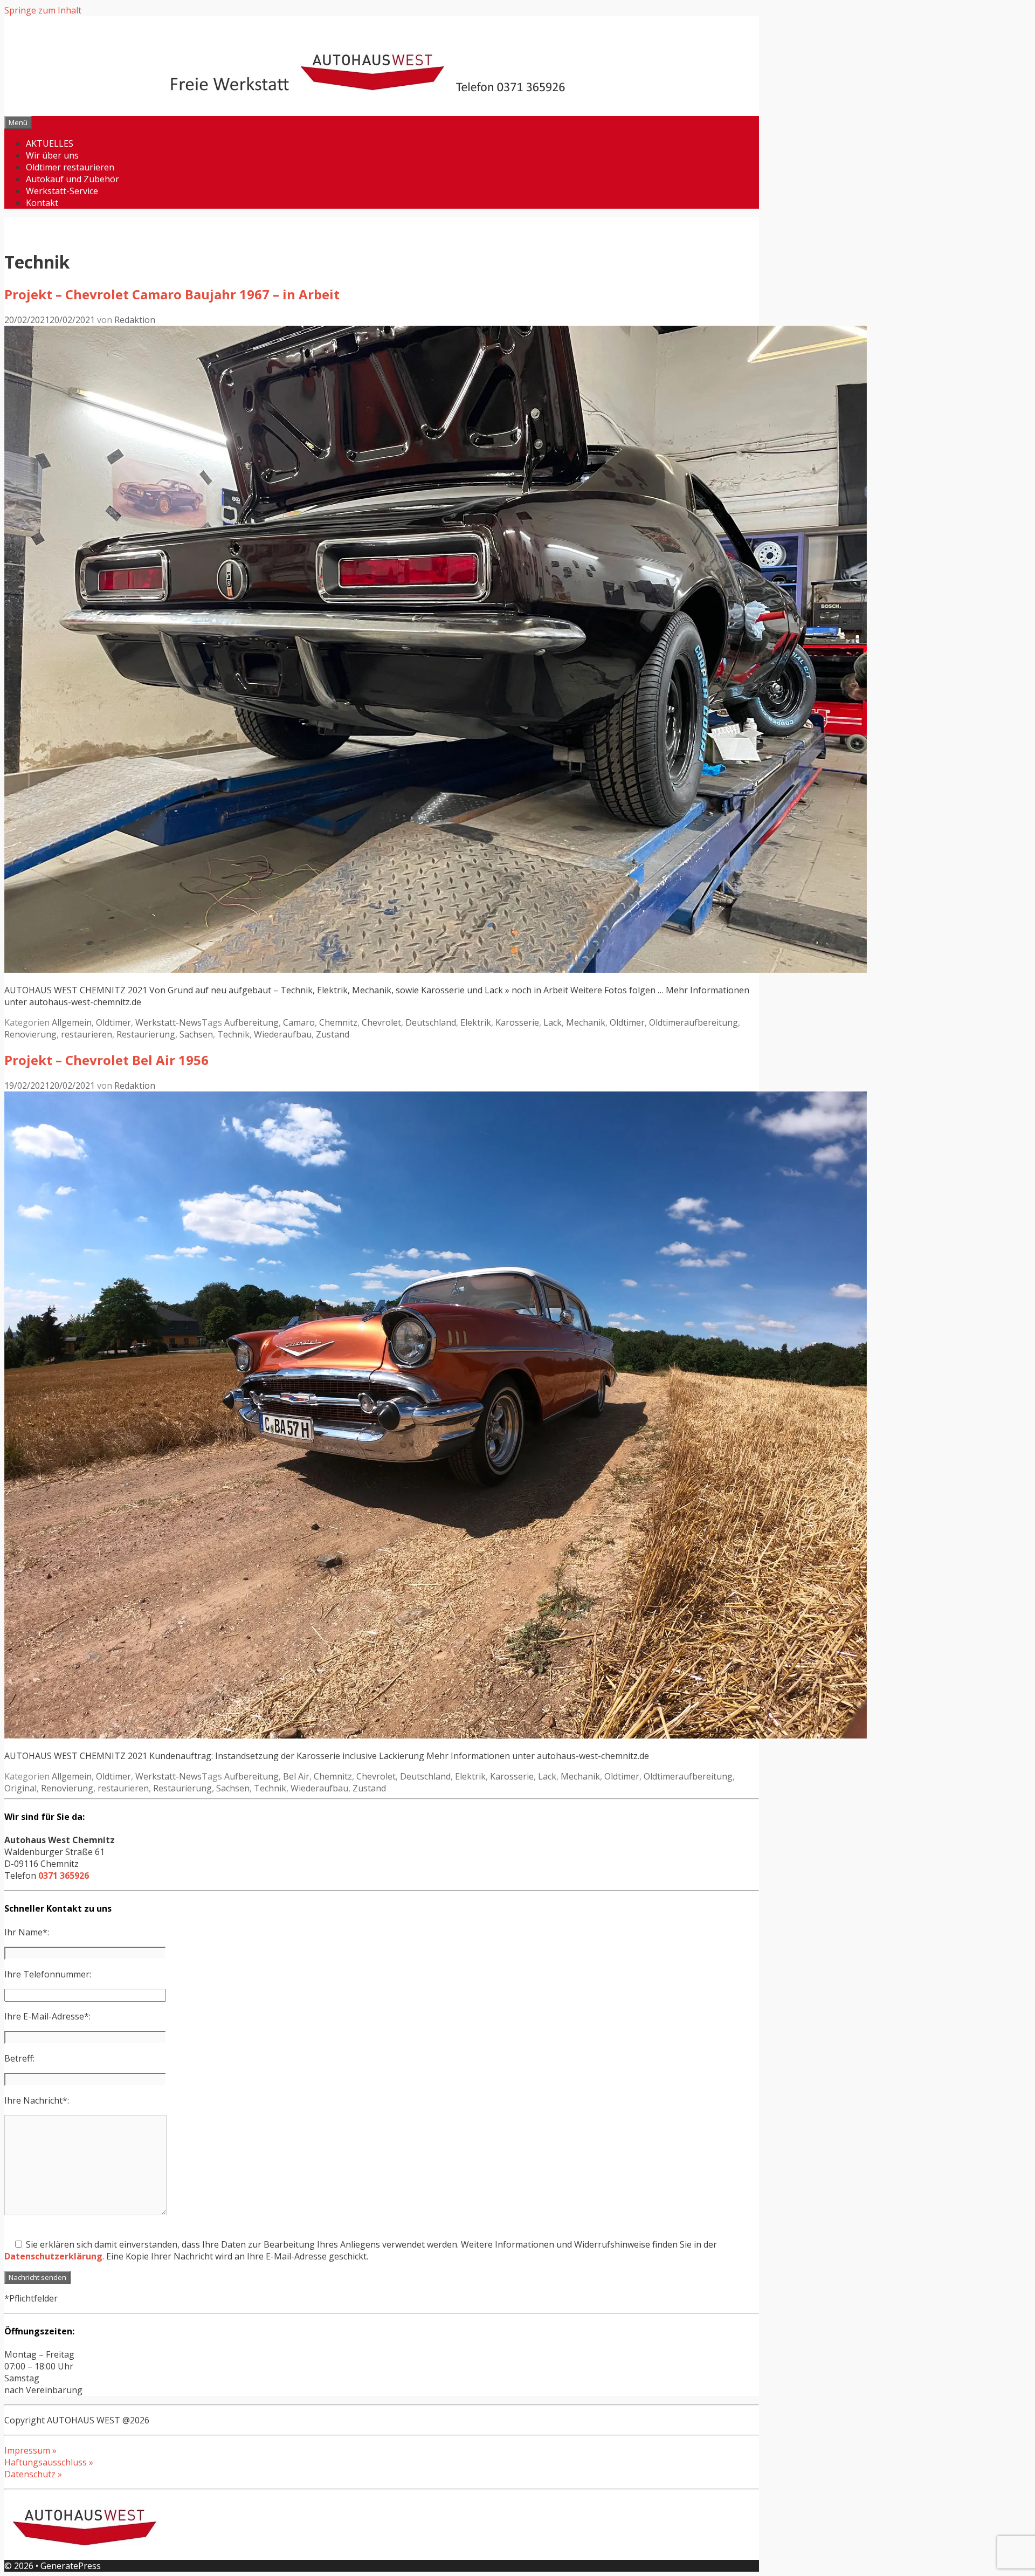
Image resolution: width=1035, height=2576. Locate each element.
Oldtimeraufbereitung (694, 1022)
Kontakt (42, 203)
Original (20, 1788)
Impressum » (30, 2450)
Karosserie (517, 1022)
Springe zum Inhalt (43, 10)
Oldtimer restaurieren (70, 167)
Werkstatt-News (168, 1022)
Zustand (333, 1034)
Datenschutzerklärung (53, 2256)
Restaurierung (146, 1034)
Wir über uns (52, 155)
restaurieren (87, 1034)
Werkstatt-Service (62, 191)
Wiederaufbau (283, 1034)
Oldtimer (113, 1022)
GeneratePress (71, 2566)
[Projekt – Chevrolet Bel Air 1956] (436, 1735)
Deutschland (431, 1022)
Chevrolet (381, 1022)
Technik (233, 1034)
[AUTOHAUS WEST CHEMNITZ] (382, 88)
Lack (553, 1022)
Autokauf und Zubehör (73, 179)
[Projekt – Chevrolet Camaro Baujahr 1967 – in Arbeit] (436, 970)
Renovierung (30, 1034)
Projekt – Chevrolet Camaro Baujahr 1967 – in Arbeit (172, 294)
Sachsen (196, 1034)
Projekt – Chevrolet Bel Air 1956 (106, 1060)
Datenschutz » (33, 2474)
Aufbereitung (251, 1022)
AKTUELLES (50, 143)
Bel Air (296, 1776)
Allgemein (72, 1022)
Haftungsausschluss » (49, 2462)
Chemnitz (338, 1022)
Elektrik (476, 1022)
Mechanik (586, 1022)
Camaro (299, 1022)
